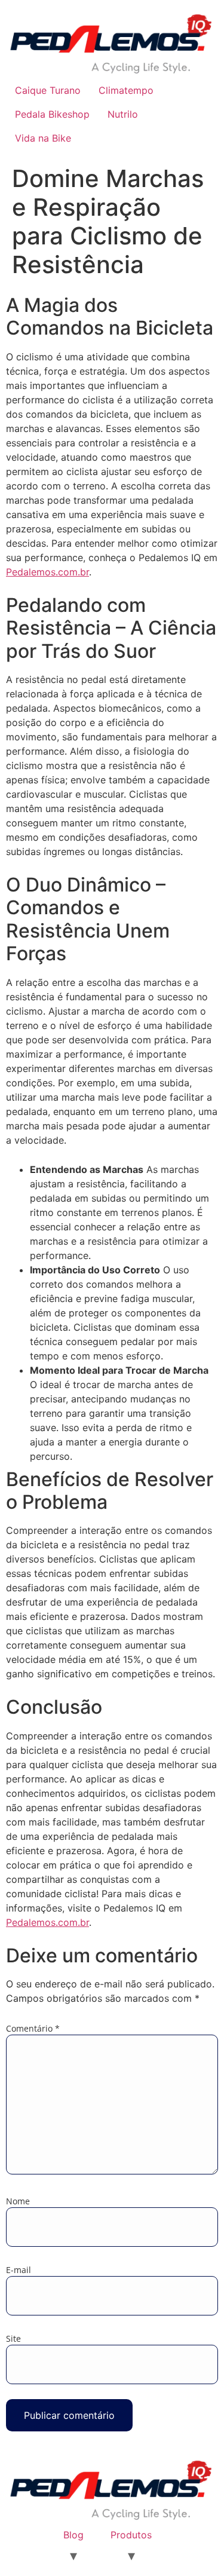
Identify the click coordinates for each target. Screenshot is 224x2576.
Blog (73, 2535)
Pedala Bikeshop (52, 114)
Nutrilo (123, 114)
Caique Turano (48, 90)
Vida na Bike (43, 138)
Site (13, 2339)
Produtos (131, 2535)
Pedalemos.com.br (47, 572)
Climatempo (126, 90)
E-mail (19, 2270)
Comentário (33, 2029)
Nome (18, 2201)
